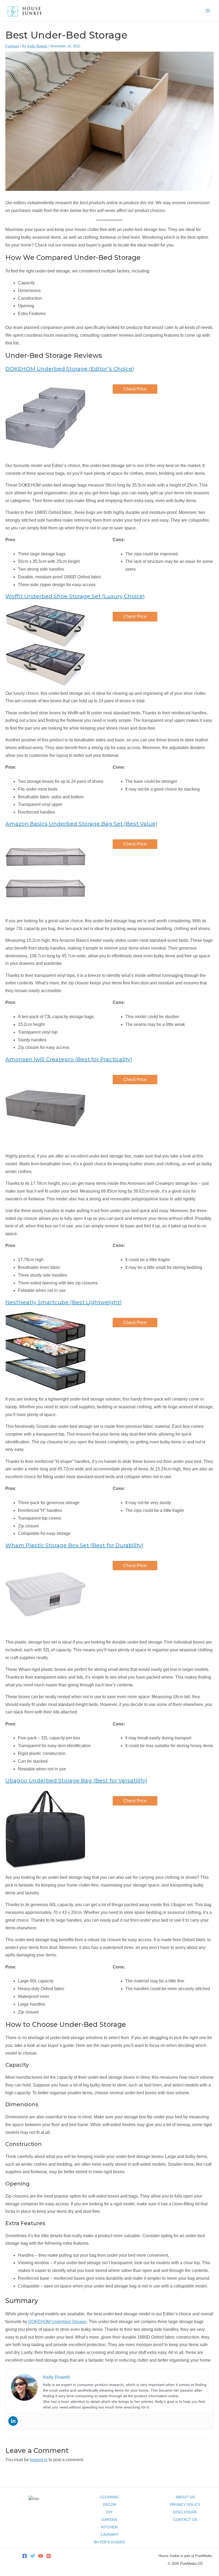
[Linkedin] (13, 2421)
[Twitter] (33, 2556)
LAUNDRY (109, 2535)
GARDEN (109, 2520)
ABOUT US (185, 2497)
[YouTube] (41, 2556)
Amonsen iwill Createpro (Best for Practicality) (69, 1059)
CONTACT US (185, 2520)
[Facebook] (25, 2556)
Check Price (135, 389)
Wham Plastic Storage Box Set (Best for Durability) (74, 1545)
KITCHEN (109, 2527)
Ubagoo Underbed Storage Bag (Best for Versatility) (76, 1781)
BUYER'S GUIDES (109, 2542)
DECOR (109, 2505)
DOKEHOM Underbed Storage (57, 2322)
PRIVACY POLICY (185, 2505)
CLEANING (109, 2497)
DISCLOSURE (185, 2512)
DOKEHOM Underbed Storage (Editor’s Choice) (70, 369)
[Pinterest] (49, 2556)
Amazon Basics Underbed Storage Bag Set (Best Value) (81, 824)
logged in (39, 2460)
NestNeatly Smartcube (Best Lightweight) (64, 1302)
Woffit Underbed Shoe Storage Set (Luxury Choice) (75, 596)
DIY (109, 2512)
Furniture (12, 46)
